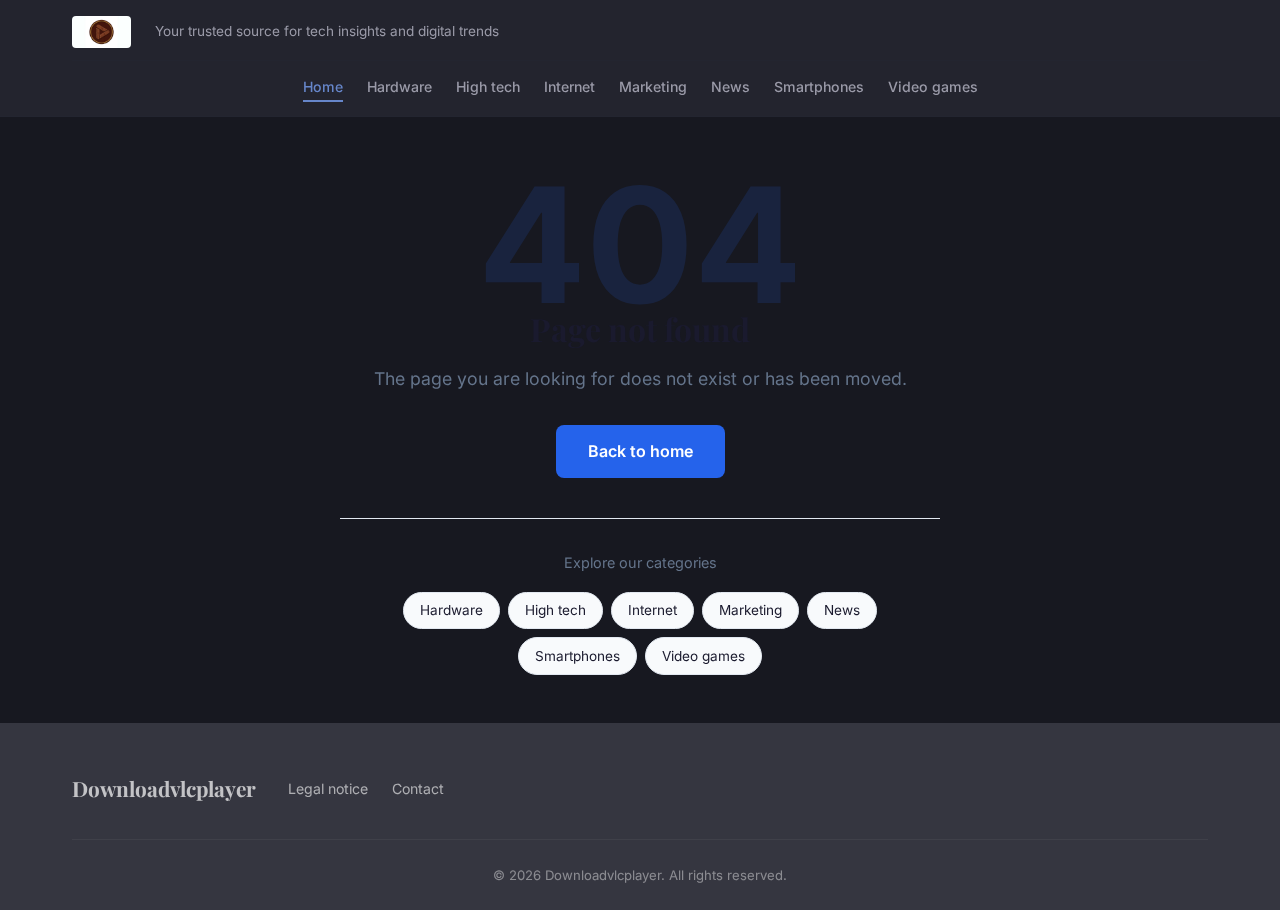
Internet (569, 86)
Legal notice (328, 788)
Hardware (399, 86)
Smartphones (819, 86)
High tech (488, 86)
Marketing (653, 86)
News (730, 86)
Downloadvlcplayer (164, 788)
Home (323, 86)
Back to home (640, 451)
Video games (933, 86)
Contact (418, 788)
